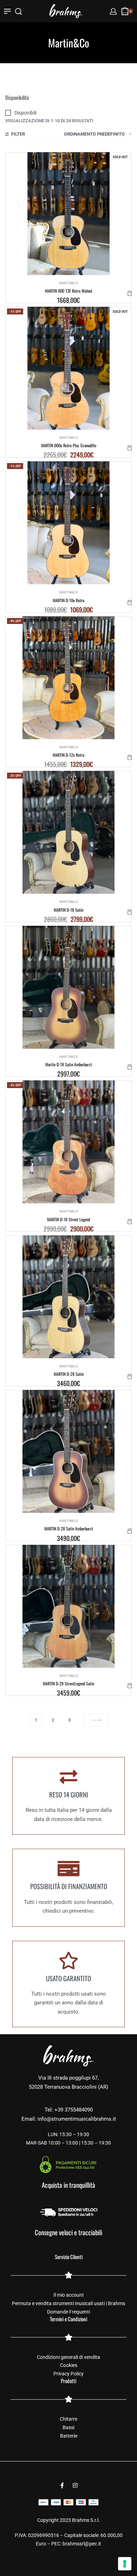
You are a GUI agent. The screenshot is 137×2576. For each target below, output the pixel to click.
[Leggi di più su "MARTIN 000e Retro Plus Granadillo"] (130, 448)
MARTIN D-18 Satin (68, 910)
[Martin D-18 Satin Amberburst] (69, 987)
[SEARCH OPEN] (18, 11)
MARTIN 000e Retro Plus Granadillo (69, 445)
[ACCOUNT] (113, 11)
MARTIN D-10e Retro (68, 600)
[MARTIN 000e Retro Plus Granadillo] (68, 368)
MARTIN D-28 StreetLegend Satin (68, 1683)
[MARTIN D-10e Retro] (68, 523)
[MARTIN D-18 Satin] (69, 832)
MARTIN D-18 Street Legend (68, 1219)
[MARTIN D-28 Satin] (69, 1297)
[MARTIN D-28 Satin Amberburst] (69, 1451)
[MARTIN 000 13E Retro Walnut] (68, 214)
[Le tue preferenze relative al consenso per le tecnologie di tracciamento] (125, 2564)
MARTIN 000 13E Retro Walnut (69, 291)
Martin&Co (69, 283)
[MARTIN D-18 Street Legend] (69, 1142)
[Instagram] (75, 2485)
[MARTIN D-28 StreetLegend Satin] (69, 1606)
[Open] (7, 11)
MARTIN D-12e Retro (68, 755)
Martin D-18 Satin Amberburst (69, 1064)
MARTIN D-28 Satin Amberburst (69, 1528)
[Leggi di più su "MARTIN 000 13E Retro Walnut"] (130, 293)
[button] (130, 603)
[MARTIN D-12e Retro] (69, 678)
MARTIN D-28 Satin (69, 1374)
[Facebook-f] (62, 2485)
